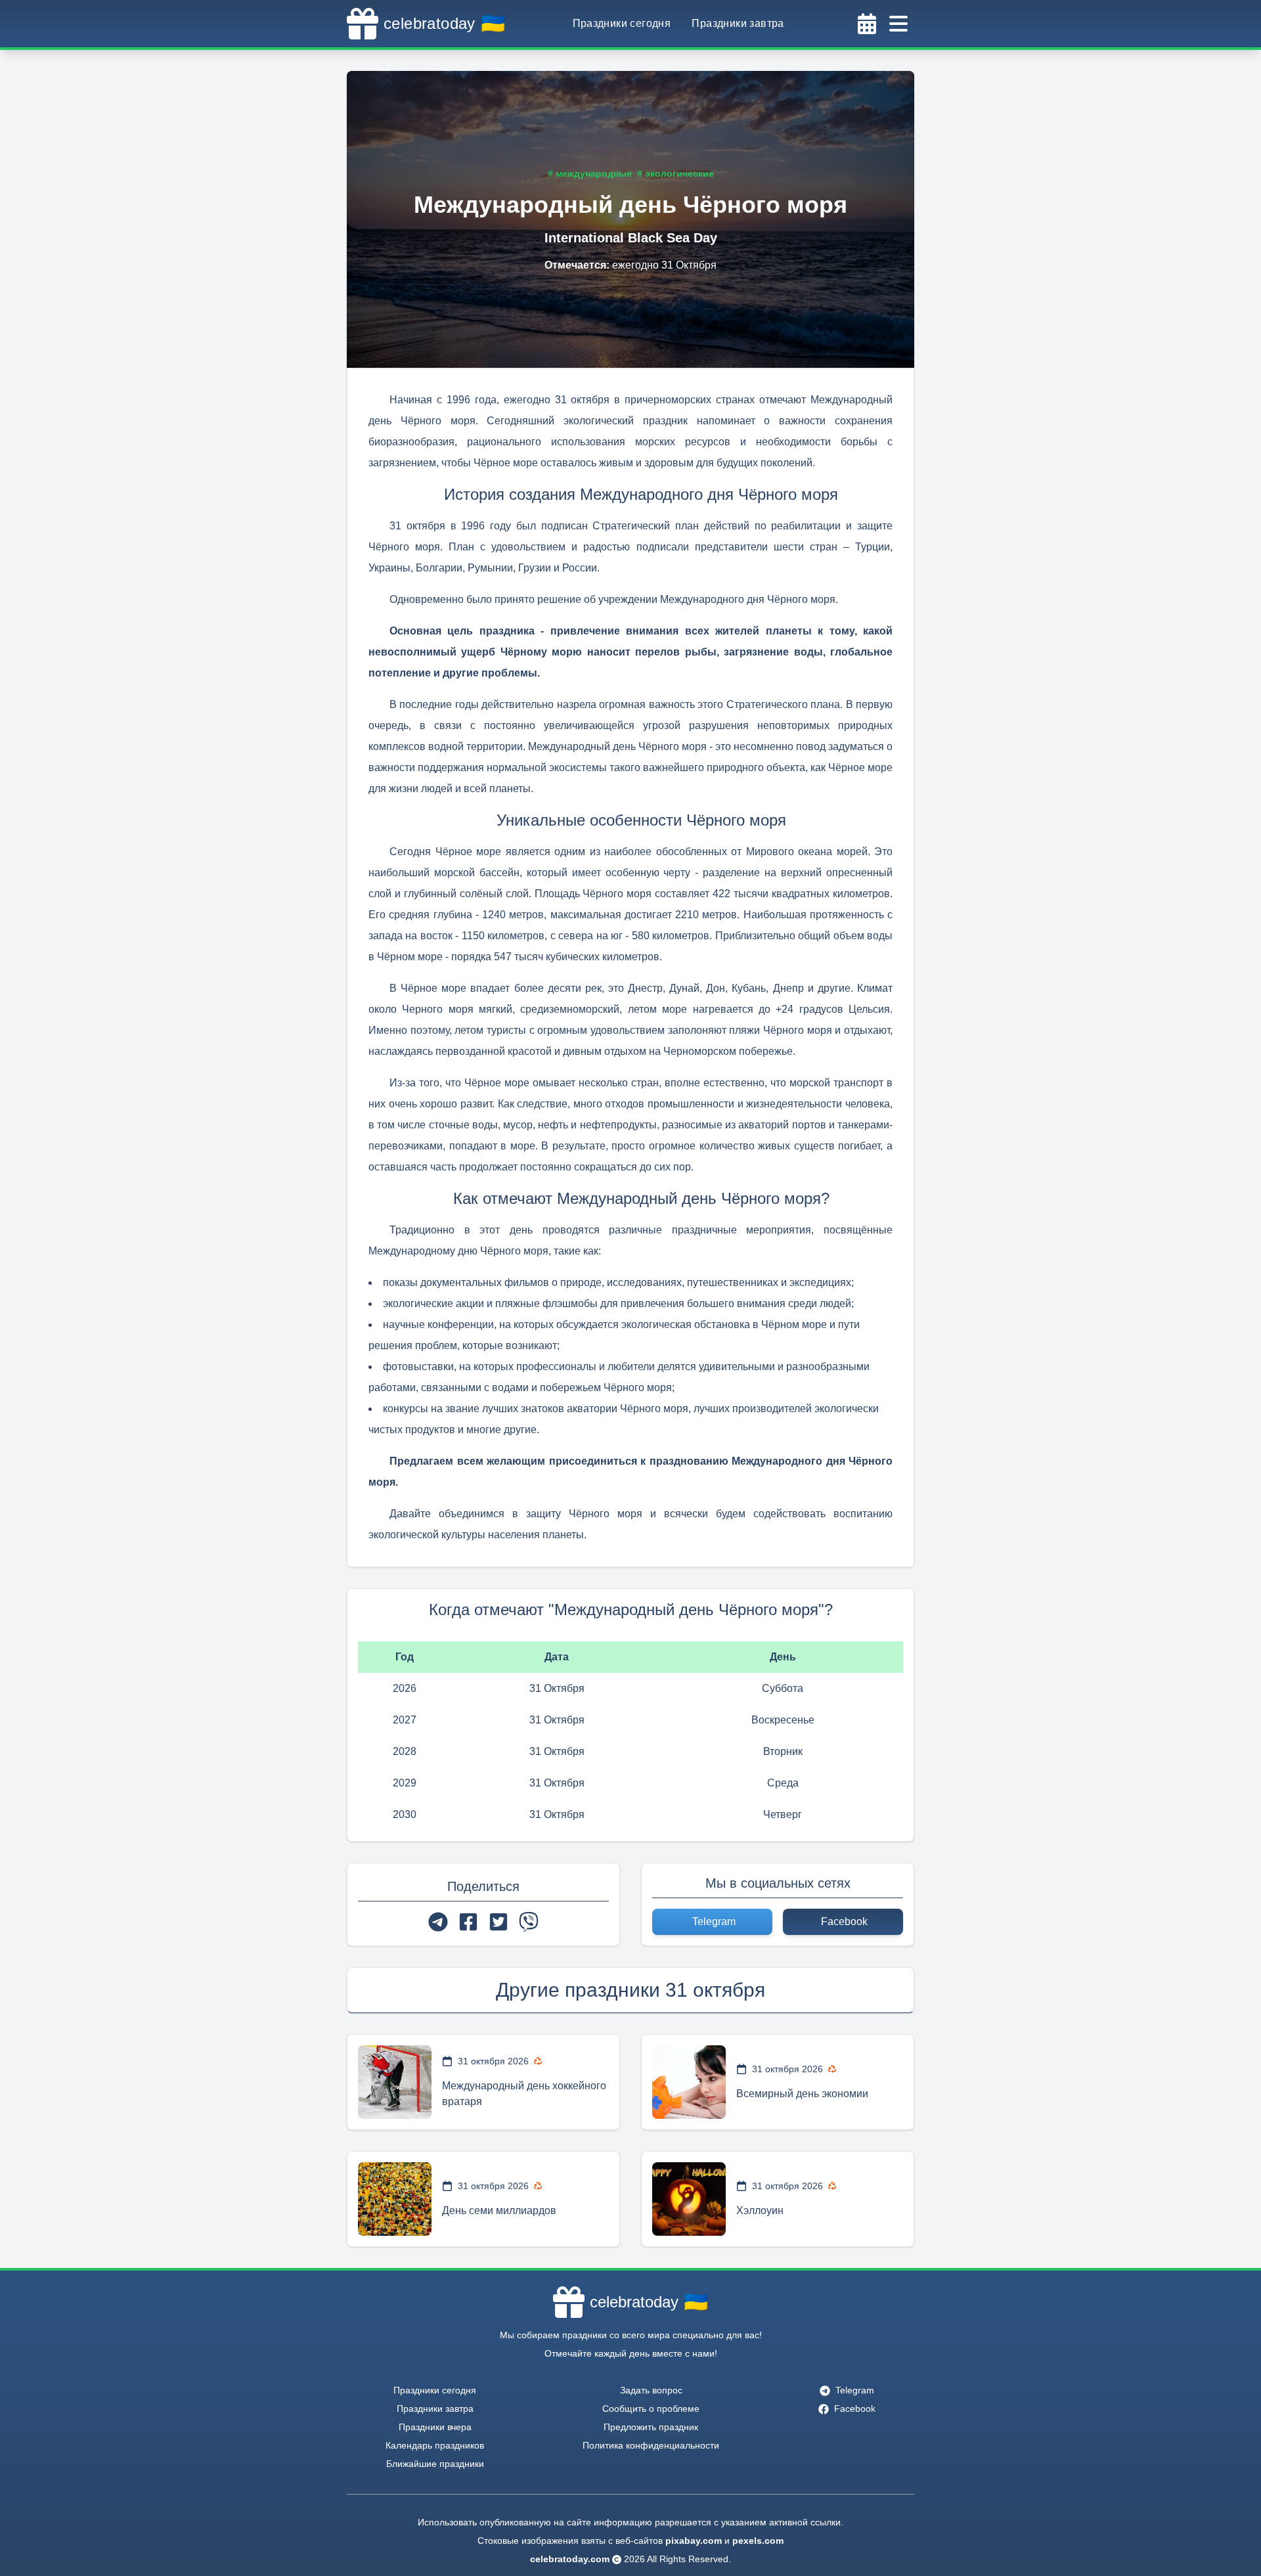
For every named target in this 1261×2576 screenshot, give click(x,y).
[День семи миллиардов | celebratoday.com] (395, 2199)
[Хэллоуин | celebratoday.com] (689, 2199)
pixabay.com (694, 2541)
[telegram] (438, 1922)
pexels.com (758, 2541)
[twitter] (498, 1922)
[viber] (529, 1922)
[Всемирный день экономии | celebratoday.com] (689, 2082)
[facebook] (468, 1922)
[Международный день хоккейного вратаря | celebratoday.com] (395, 2082)
